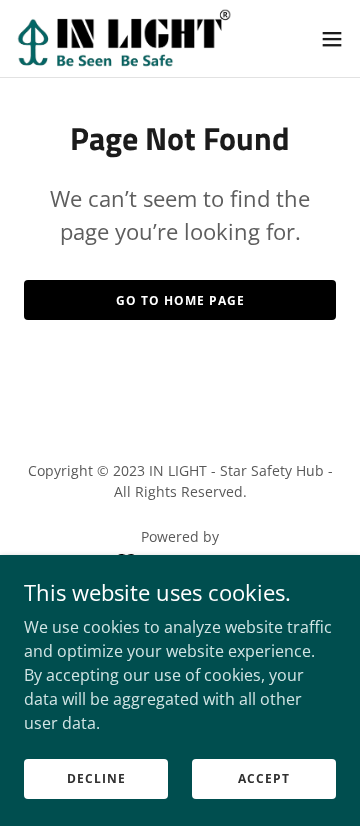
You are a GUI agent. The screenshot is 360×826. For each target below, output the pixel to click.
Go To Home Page (180, 300)
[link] (124, 38)
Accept (264, 778)
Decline (96, 778)
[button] (332, 39)
